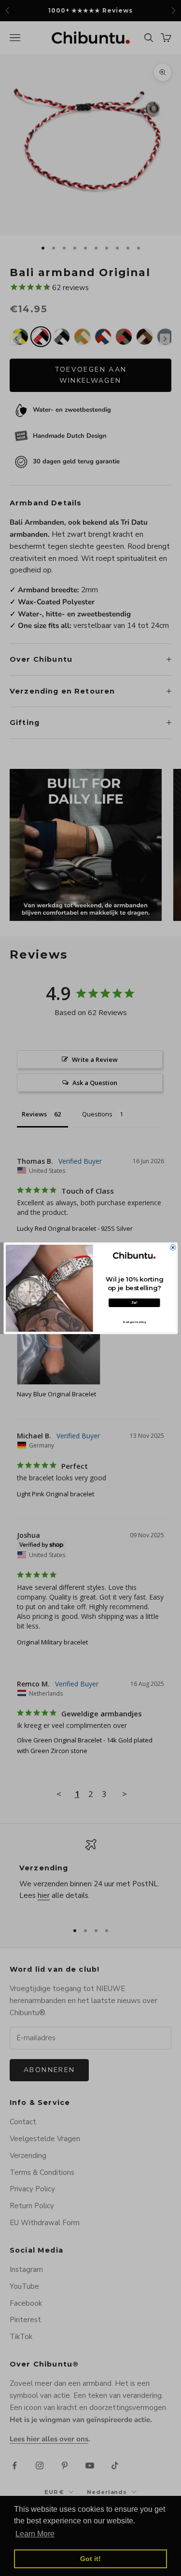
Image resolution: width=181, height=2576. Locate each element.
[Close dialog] (173, 1247)
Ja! (134, 1302)
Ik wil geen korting (134, 1322)
